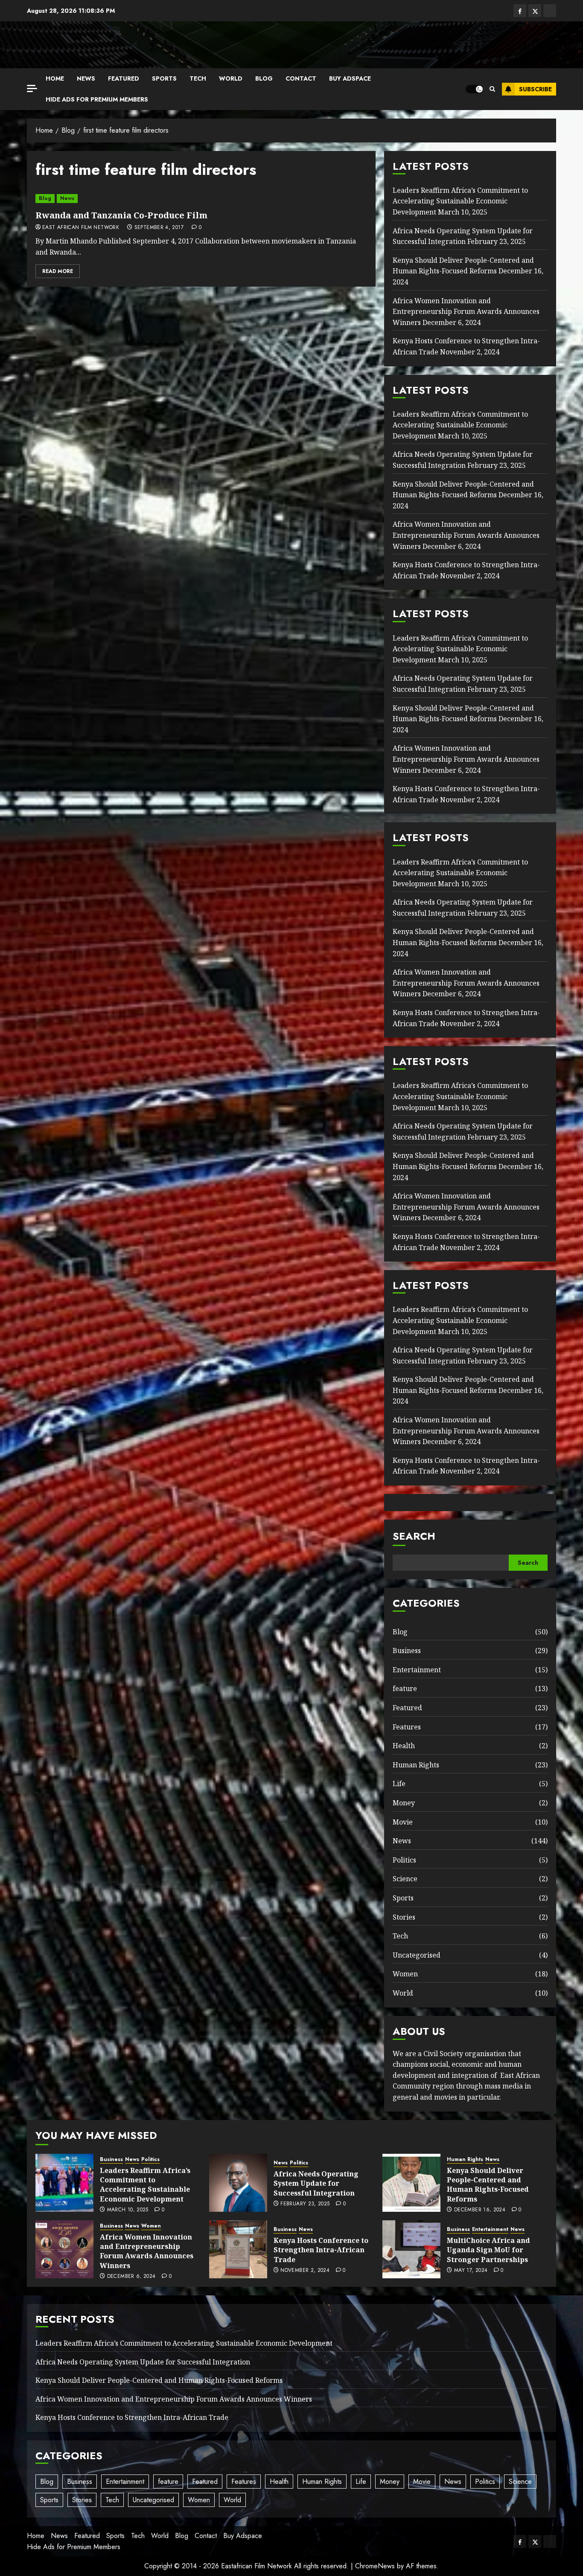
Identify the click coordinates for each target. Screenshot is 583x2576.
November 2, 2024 (305, 2271)
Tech (198, 78)
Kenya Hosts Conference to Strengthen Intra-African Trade (321, 2250)
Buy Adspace (350, 78)
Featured (124, 78)
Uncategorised (417, 1955)
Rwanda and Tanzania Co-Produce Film (121, 215)
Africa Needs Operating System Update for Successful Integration (316, 2183)
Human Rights (416, 1765)
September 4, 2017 (159, 228)
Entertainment (417, 1670)
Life (399, 1784)
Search (414, 1536)
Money (404, 1803)
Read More (58, 271)
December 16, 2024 (480, 2210)
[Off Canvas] (32, 88)
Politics (404, 1860)
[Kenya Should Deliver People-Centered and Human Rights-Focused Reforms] (411, 2183)
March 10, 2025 (128, 2210)
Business (407, 1651)
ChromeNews (375, 2566)
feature (405, 1688)
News (86, 78)
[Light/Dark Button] (474, 89)
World (231, 78)
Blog (264, 78)
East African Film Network (81, 228)
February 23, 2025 (305, 2204)
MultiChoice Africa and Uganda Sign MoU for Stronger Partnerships (488, 2250)
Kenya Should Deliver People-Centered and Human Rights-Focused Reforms (463, 266)
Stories (404, 1917)
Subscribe (535, 89)
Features (407, 1727)
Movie (403, 1822)
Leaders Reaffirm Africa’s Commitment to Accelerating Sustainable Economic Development (460, 201)
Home (55, 78)
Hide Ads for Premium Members (97, 99)
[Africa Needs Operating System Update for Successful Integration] (238, 2183)
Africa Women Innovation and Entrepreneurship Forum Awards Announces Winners (466, 312)
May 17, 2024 (471, 2271)
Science (405, 1879)
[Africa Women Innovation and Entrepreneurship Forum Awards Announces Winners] (64, 2249)
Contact (301, 78)
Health (404, 1746)
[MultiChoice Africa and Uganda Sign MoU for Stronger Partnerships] (411, 2249)
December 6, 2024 (131, 2277)
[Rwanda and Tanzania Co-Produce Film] (201, 199)
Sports (164, 78)
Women (405, 1974)
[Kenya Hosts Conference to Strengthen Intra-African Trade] (238, 2249)
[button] (492, 89)
